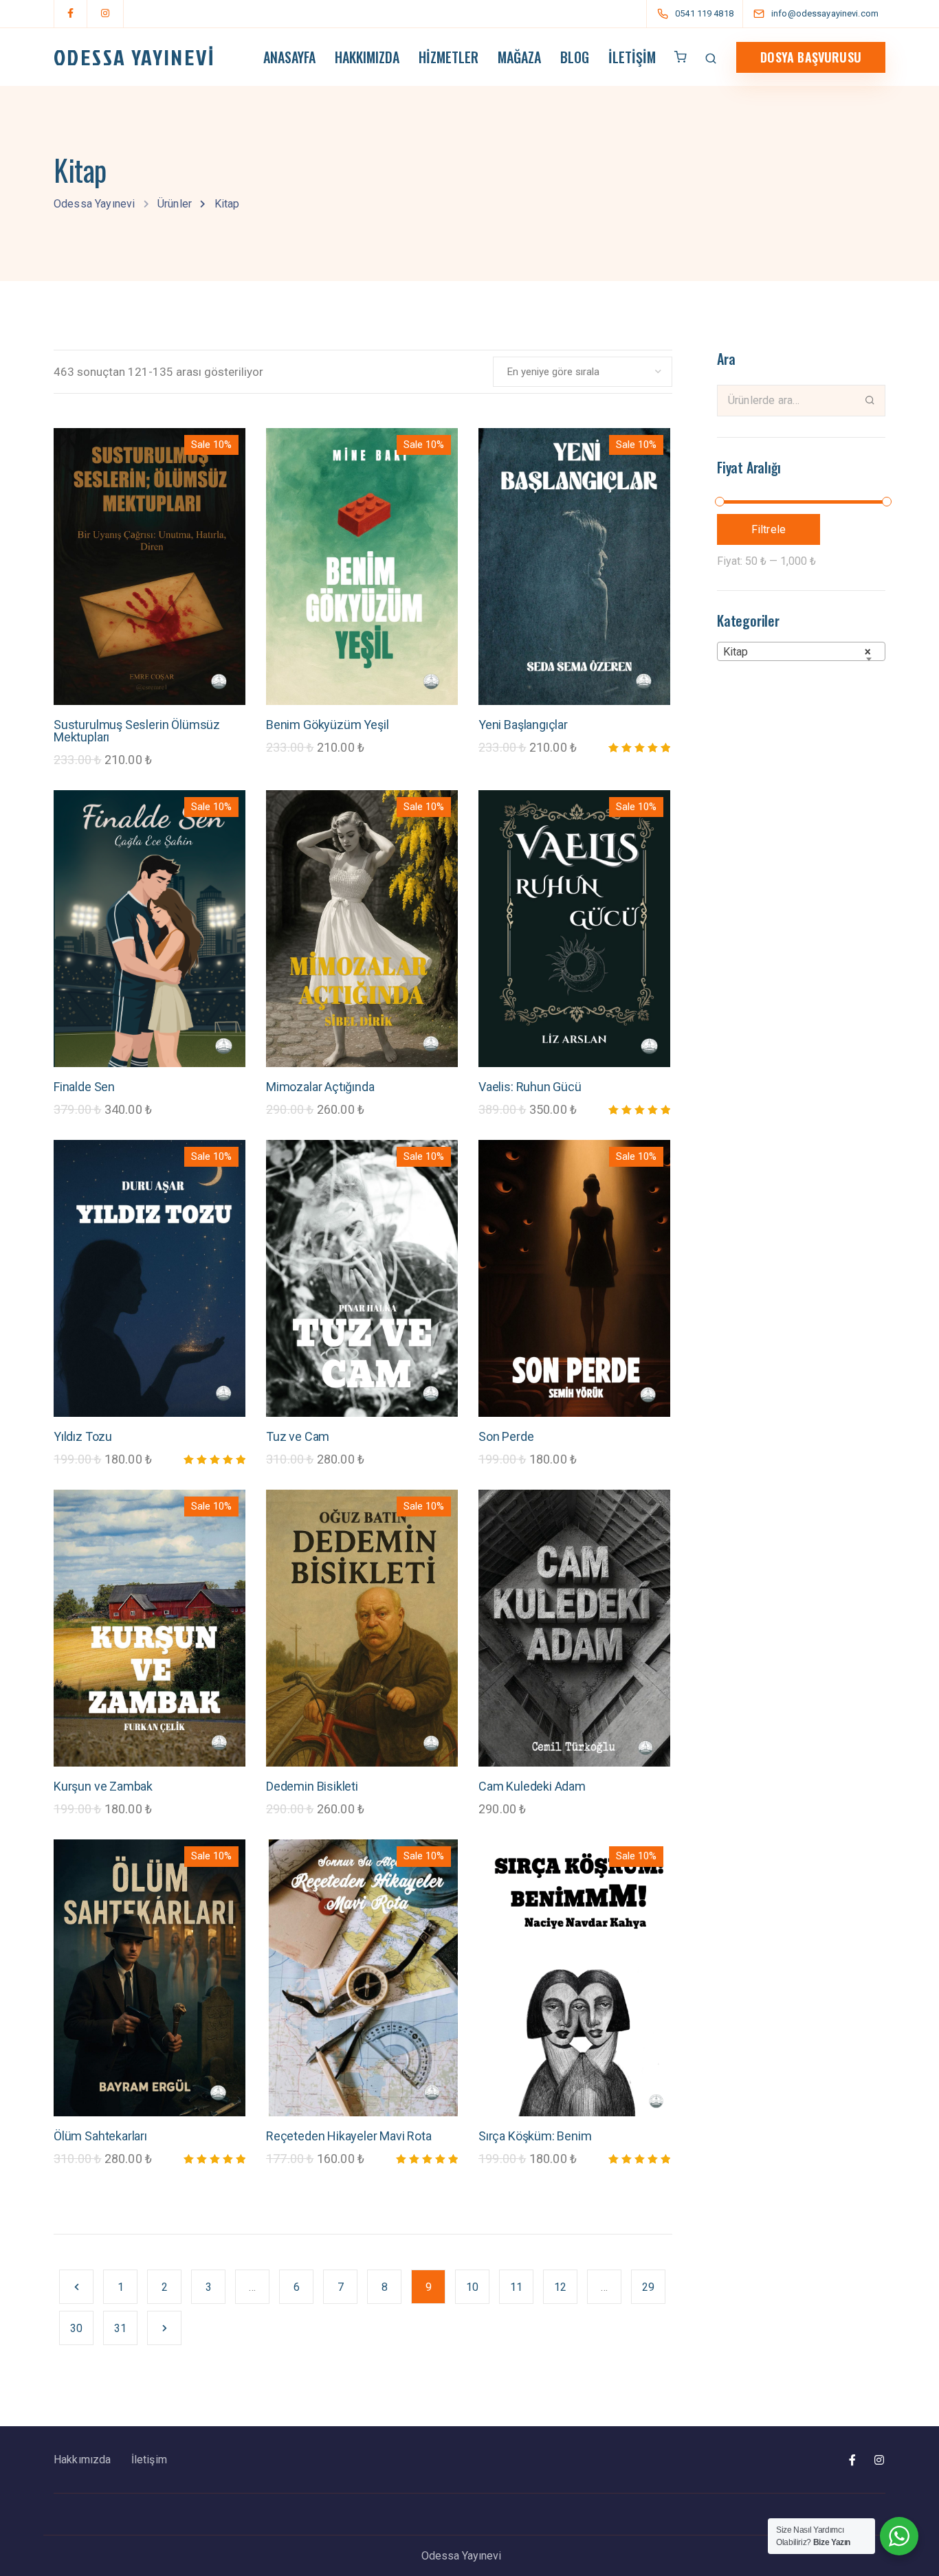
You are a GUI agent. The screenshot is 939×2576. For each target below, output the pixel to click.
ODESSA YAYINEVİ (134, 57)
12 (560, 2287)
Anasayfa (289, 57)
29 (648, 2287)
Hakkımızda (367, 57)
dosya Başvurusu (811, 57)
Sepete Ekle (150, 648)
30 (76, 2328)
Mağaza (519, 57)
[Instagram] (105, 14)
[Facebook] (71, 14)
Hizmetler (449, 57)
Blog (575, 57)
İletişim (632, 57)
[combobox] (801, 651)
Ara (870, 400)
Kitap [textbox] (797, 652)
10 (472, 2287)
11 (516, 2287)
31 (120, 2328)
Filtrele (769, 529)
